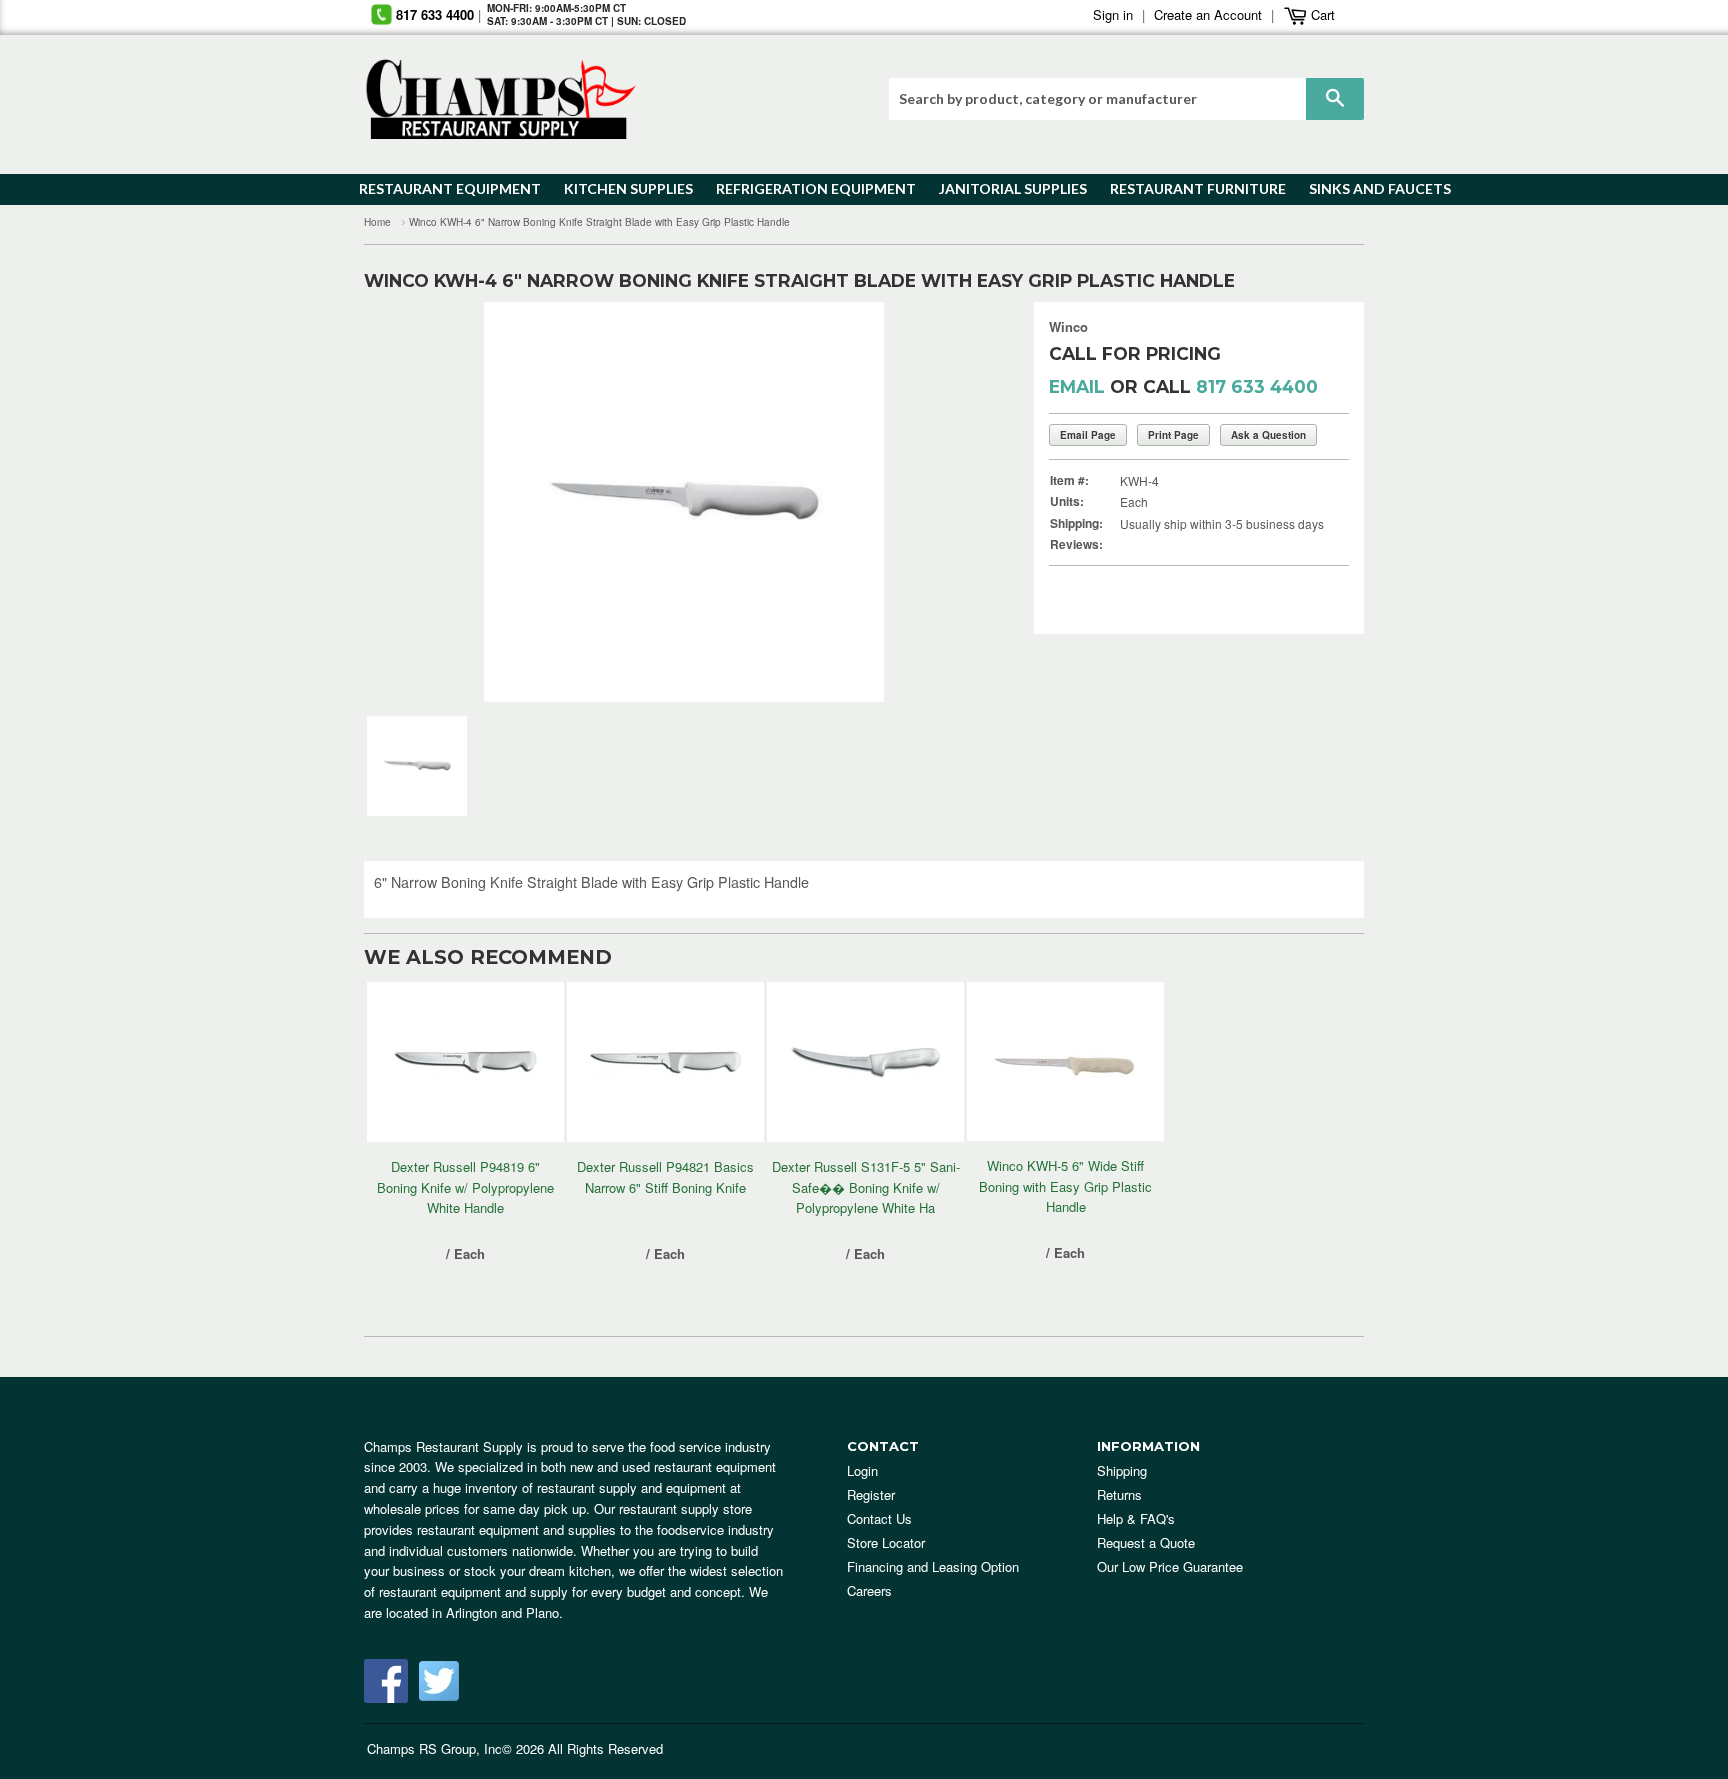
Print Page (1173, 435)
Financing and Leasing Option (933, 1566)
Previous (409, 502)
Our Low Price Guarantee (1170, 1566)
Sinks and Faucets (1373, 188)
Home (377, 222)
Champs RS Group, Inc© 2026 (455, 1748)
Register (871, 1494)
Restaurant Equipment (440, 188)
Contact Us (879, 1518)
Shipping (1122, 1470)
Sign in (1113, 14)
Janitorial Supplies (1005, 188)
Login (862, 1470)
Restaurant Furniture (1188, 188)
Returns (1119, 1494)
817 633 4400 (435, 14)
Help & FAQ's (1136, 1518)
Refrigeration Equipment (804, 188)
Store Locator (886, 1542)
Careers (869, 1590)
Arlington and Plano (502, 1612)
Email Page (1088, 435)
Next (958, 502)
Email (1077, 386)
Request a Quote (1146, 1542)
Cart (1321, 14)
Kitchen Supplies (622, 188)
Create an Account (1208, 14)
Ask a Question (1268, 435)
